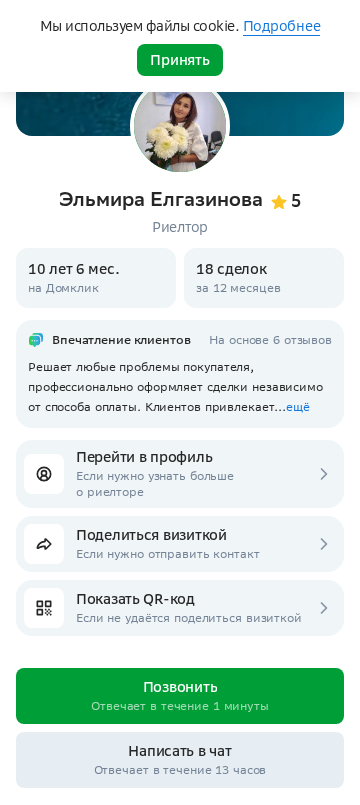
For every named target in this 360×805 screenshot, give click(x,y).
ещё (298, 406)
